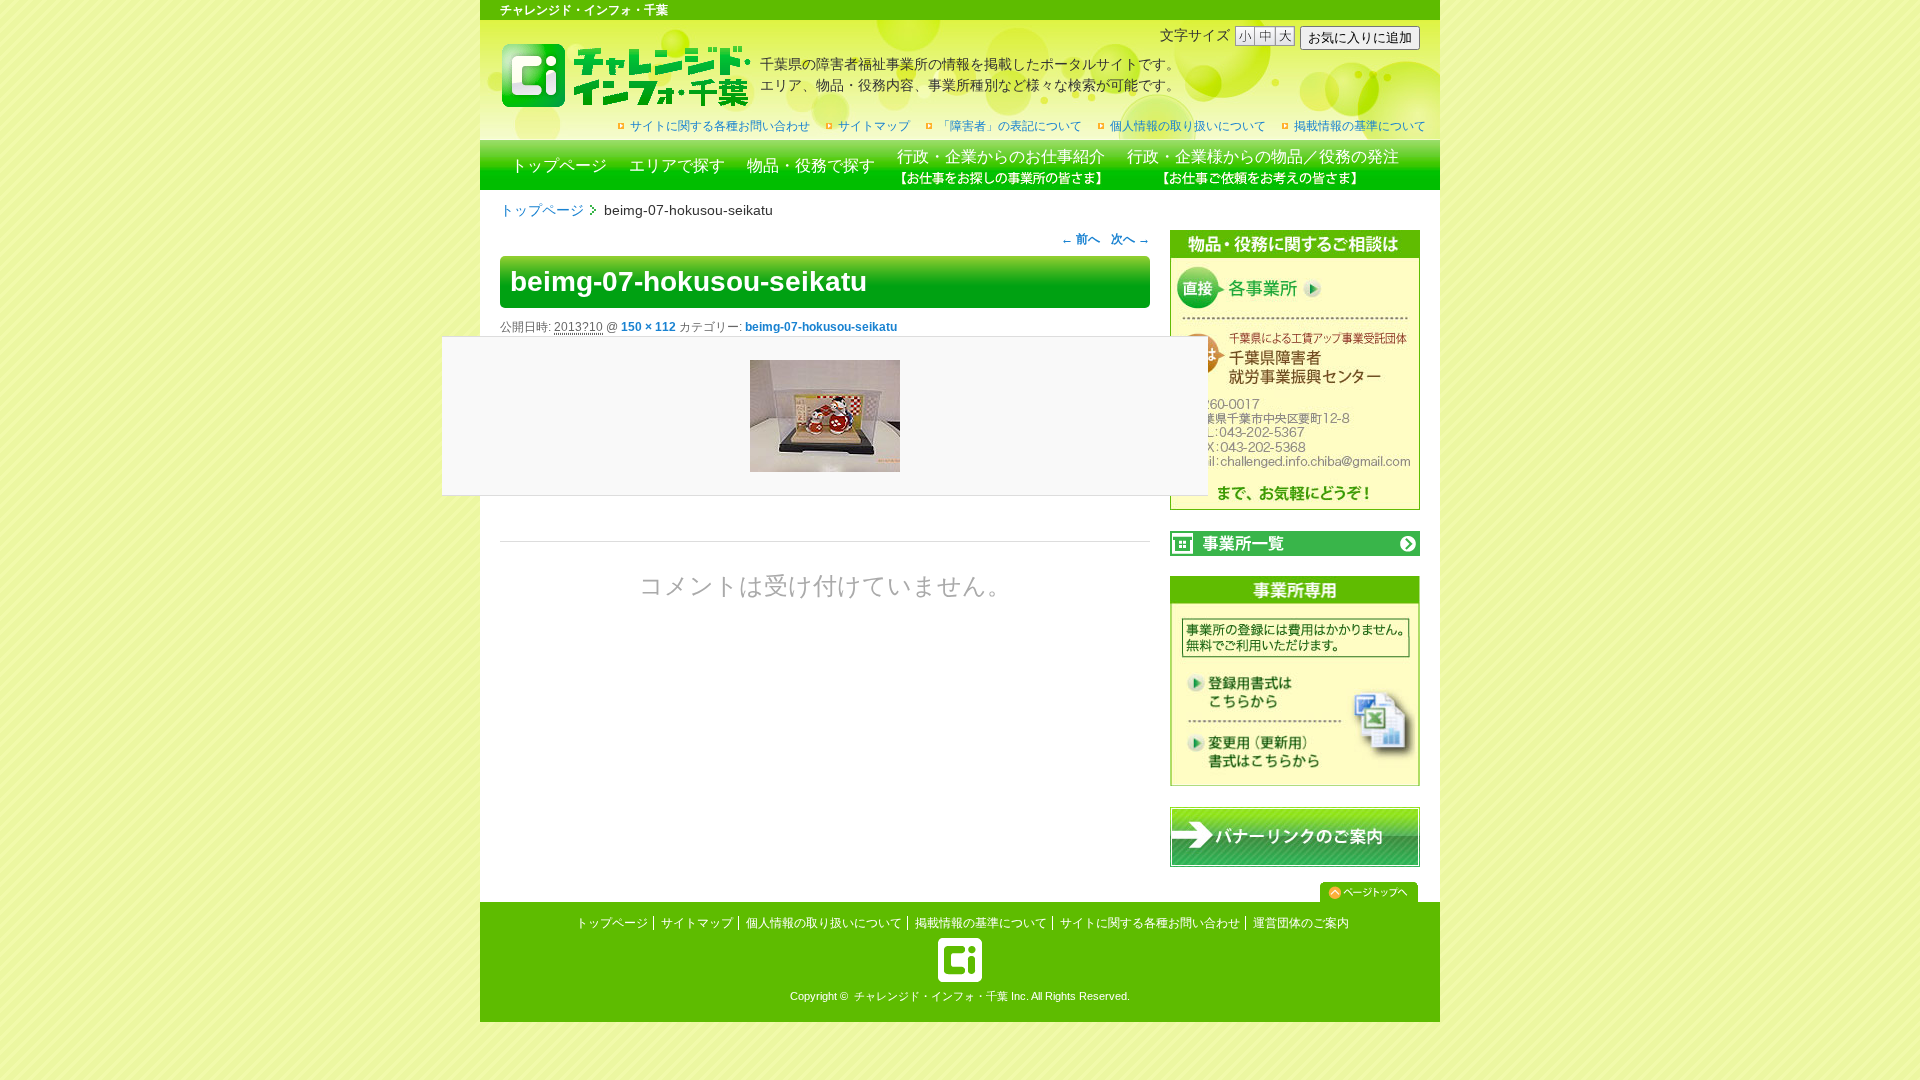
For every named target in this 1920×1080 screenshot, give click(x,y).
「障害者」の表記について (1010, 126)
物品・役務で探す (811, 165)
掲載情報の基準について (1360, 126)
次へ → (1130, 239)
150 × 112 (648, 327)
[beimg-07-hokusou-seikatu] (825, 416)
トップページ (559, 165)
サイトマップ (874, 126)
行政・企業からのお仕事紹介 (1001, 156)
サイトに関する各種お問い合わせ (720, 126)
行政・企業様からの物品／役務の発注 (1263, 156)
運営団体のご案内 (1301, 923)
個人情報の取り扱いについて (1188, 126)
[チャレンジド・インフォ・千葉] (625, 99)
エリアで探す (677, 165)
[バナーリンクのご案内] (1295, 863)
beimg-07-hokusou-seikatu (821, 327)
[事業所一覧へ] (1295, 543)
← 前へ (1080, 239)
